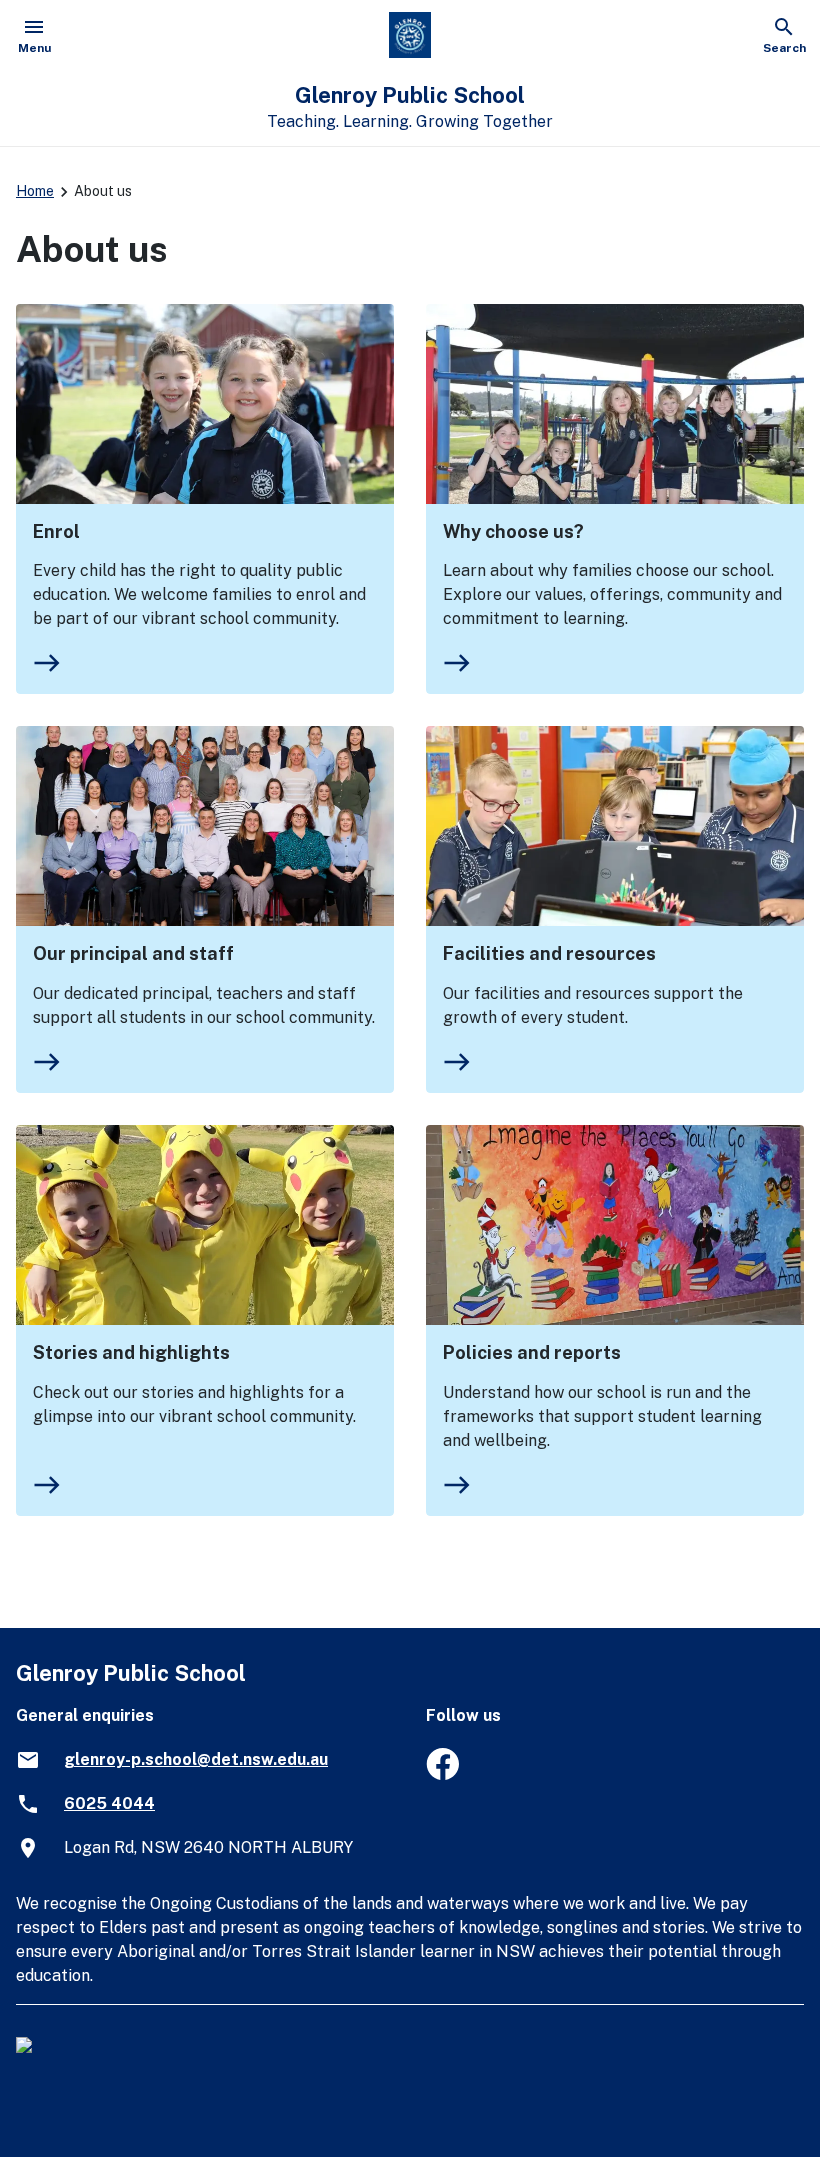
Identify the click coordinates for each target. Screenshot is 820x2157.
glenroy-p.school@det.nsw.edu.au (196, 1759)
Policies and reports (532, 1352)
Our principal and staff (133, 953)
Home (35, 191)
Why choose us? (513, 531)
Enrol (56, 531)
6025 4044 (109, 1803)
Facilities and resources (549, 953)
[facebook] (442, 1774)
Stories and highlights (131, 1352)
